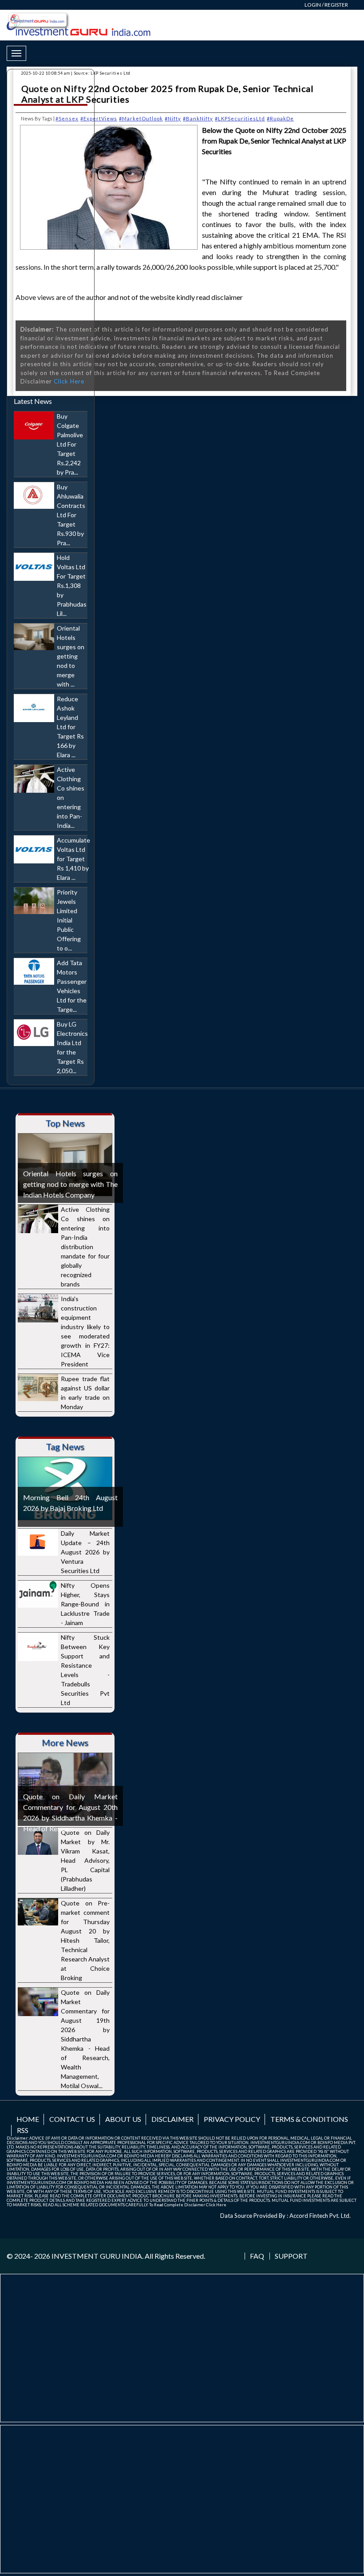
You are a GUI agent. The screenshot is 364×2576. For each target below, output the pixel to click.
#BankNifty (198, 118)
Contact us (72, 2119)
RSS (23, 2130)
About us (123, 2119)
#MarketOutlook (141, 118)
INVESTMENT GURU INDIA (97, 2256)
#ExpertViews (99, 118)
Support (291, 2256)
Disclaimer (172, 2119)
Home (28, 2119)
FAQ (257, 2256)
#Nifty (173, 118)
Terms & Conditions (309, 2119)
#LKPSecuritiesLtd (240, 118)
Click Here (216, 2205)
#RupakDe (280, 118)
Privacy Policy (232, 2119)
